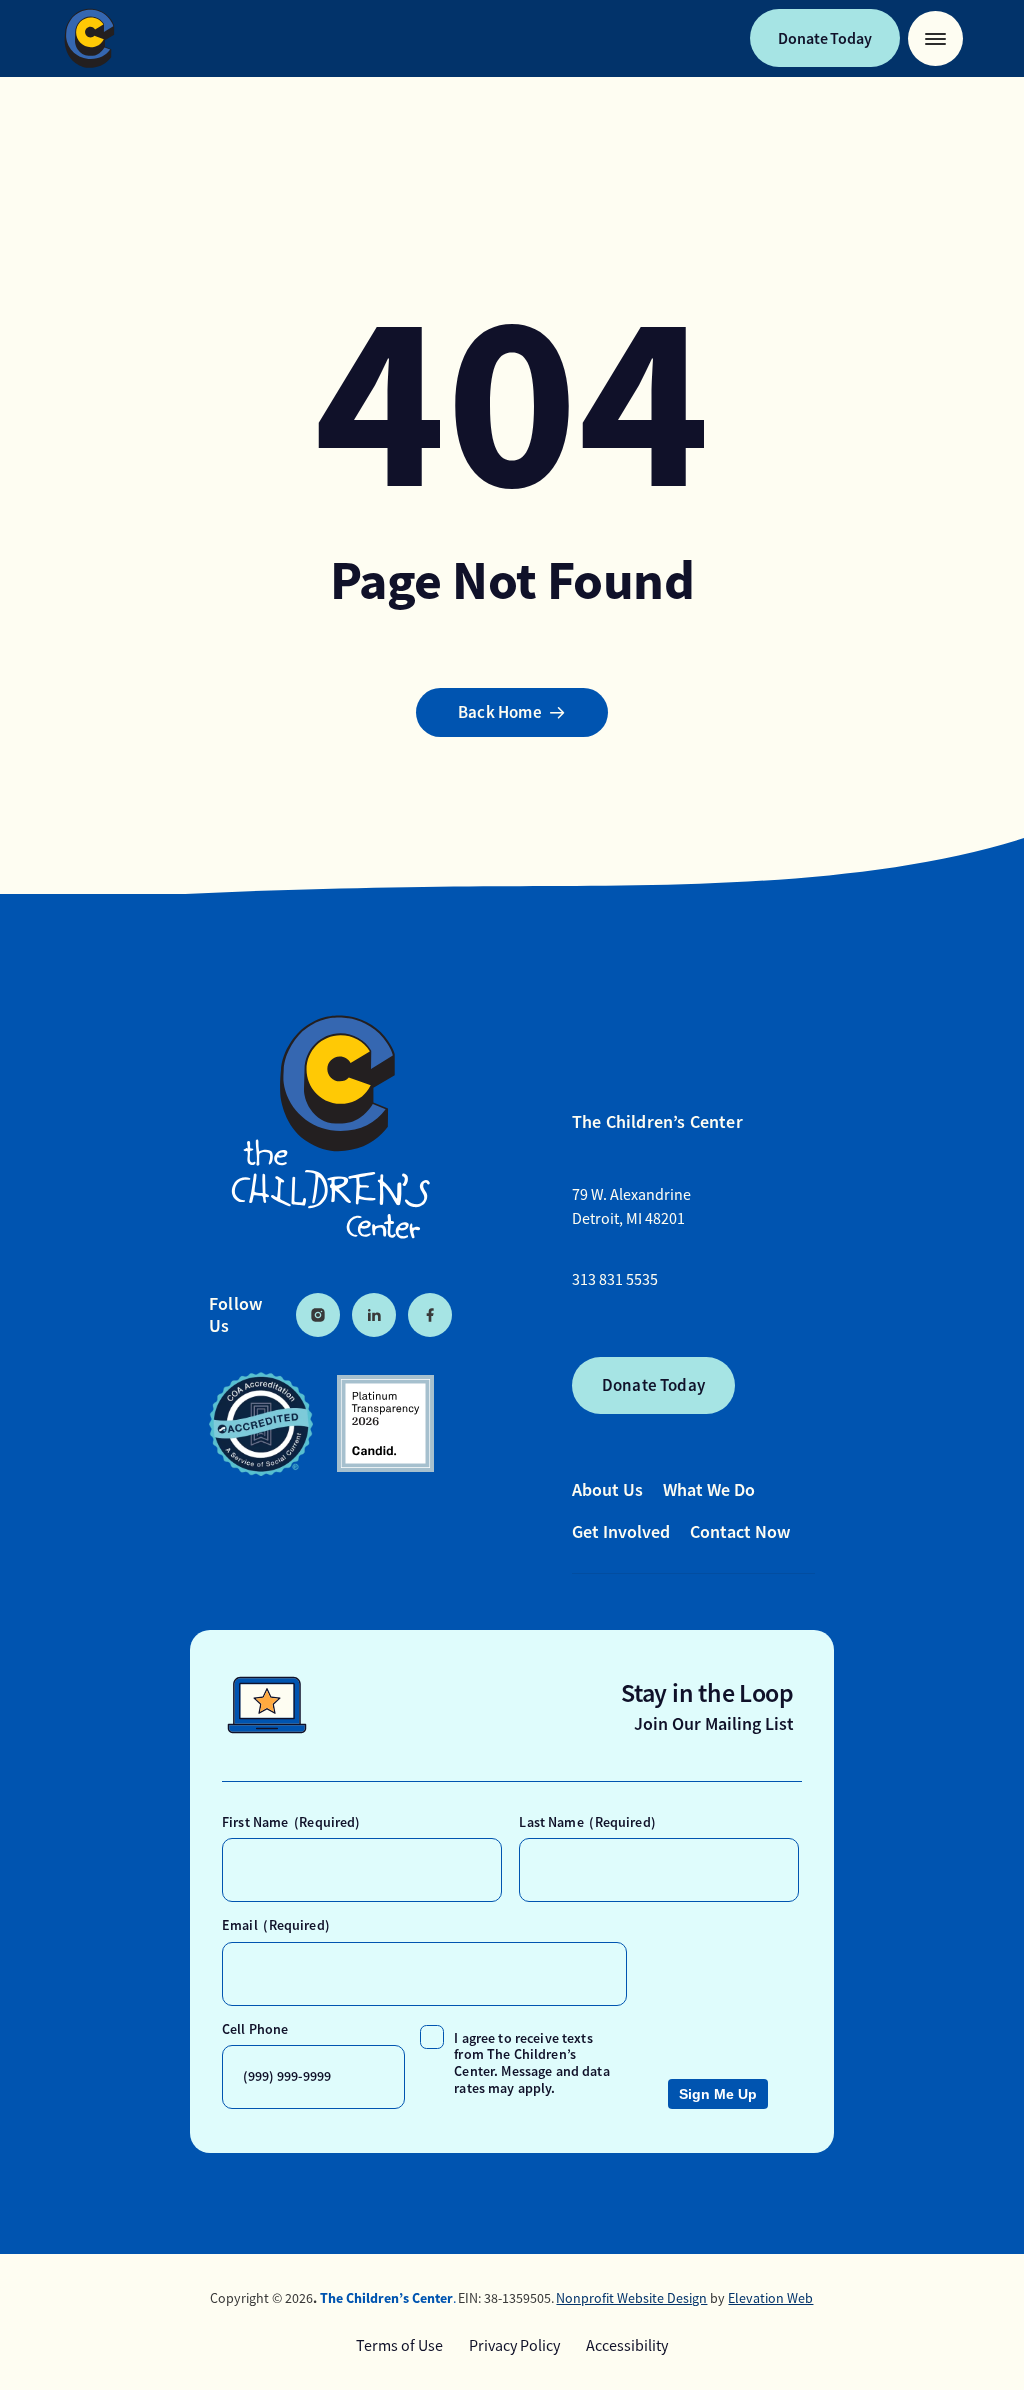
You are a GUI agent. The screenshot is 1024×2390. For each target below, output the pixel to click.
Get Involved (621, 1531)
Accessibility (627, 2346)
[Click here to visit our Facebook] (430, 1315)
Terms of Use (399, 2346)
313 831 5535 (615, 1280)
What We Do (709, 1489)
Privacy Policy (514, 2346)
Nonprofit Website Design (631, 2298)
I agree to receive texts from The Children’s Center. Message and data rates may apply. (531, 2063)
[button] (935, 38)
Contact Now (740, 1531)
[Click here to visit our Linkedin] (374, 1315)
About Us (607, 1489)
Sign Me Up (718, 2094)
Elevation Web (770, 2298)
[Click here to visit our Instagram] (318, 1315)
